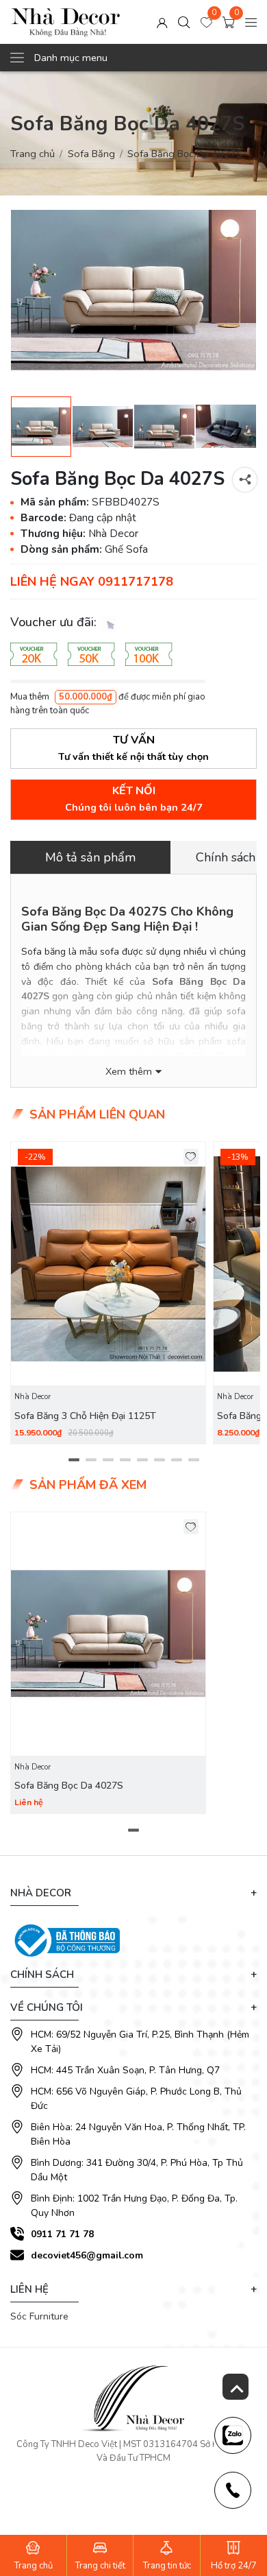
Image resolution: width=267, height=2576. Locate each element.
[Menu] (251, 22)
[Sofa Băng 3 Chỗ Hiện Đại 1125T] (108, 1264)
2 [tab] (91, 1460)
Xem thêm (129, 1072)
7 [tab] (176, 1460)
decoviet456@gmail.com (87, 2255)
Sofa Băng (91, 154)
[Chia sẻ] (245, 480)
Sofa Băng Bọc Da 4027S (69, 1786)
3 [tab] (108, 1460)
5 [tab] (142, 1460)
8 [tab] (193, 1460)
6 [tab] (159, 1460)
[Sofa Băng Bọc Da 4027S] (133, 290)
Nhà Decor (33, 1397)
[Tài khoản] (162, 22)
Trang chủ (33, 154)
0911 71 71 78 (62, 2234)
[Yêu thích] (191, 1157)
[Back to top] (236, 2387)
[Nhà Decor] (66, 22)
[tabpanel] (108, 1293)
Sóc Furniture (39, 2316)
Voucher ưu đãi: (55, 622)
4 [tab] (125, 1460)
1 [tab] (74, 1460)
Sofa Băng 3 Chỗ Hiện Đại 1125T (85, 1416)
